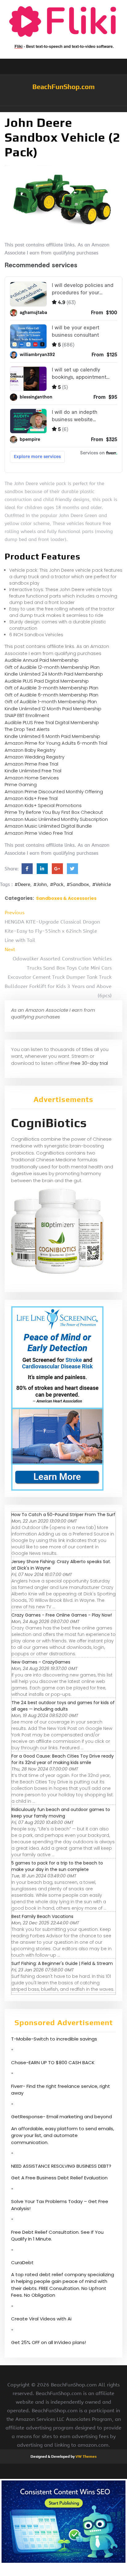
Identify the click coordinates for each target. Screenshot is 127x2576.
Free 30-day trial (89, 1063)
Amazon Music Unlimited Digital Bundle (48, 826)
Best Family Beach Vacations (42, 1916)
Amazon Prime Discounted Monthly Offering (54, 792)
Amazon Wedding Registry (35, 757)
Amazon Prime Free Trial (31, 764)
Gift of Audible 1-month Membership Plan (51, 702)
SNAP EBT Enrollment (27, 715)
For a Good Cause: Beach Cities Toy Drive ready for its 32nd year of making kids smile (63, 1759)
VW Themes (86, 2456)
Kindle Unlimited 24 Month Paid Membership (54, 674)
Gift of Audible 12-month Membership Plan (52, 667)
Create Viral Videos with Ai (41, 2319)
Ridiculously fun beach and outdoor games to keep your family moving (61, 1813)
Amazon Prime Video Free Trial (39, 833)
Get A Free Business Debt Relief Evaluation (59, 2178)
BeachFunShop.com (63, 87)
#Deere (22, 884)
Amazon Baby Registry (30, 750)
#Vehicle (102, 884)
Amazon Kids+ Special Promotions (43, 805)
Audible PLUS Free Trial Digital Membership (52, 722)
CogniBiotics (49, 1123)
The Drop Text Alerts (27, 729)
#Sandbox (78, 884)
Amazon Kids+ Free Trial (31, 798)
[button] (63, 109)
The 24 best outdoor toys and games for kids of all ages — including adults (63, 1706)
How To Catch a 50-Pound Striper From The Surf (63, 1515)
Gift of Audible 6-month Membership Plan (51, 695)
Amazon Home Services (32, 778)
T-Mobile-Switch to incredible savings (55, 2039)
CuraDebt (22, 2262)
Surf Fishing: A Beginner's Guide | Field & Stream (62, 1963)
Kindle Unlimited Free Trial (33, 771)
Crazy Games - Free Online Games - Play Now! (62, 1615)
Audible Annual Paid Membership (42, 660)
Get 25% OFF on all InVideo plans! (49, 2342)
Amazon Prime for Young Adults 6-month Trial (56, 743)
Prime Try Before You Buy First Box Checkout (54, 812)
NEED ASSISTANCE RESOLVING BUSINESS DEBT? (61, 2166)
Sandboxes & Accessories (66, 898)
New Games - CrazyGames (41, 1662)
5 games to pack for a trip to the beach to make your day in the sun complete (57, 1866)
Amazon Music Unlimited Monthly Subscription (56, 819)
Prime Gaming (21, 784)
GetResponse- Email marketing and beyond (61, 2117)
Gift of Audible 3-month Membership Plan (51, 688)
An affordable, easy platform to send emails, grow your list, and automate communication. (63, 2135)
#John (40, 884)
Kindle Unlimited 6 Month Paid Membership (52, 736)
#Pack (57, 884)
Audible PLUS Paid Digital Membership (47, 681)
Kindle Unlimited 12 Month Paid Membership (53, 709)
